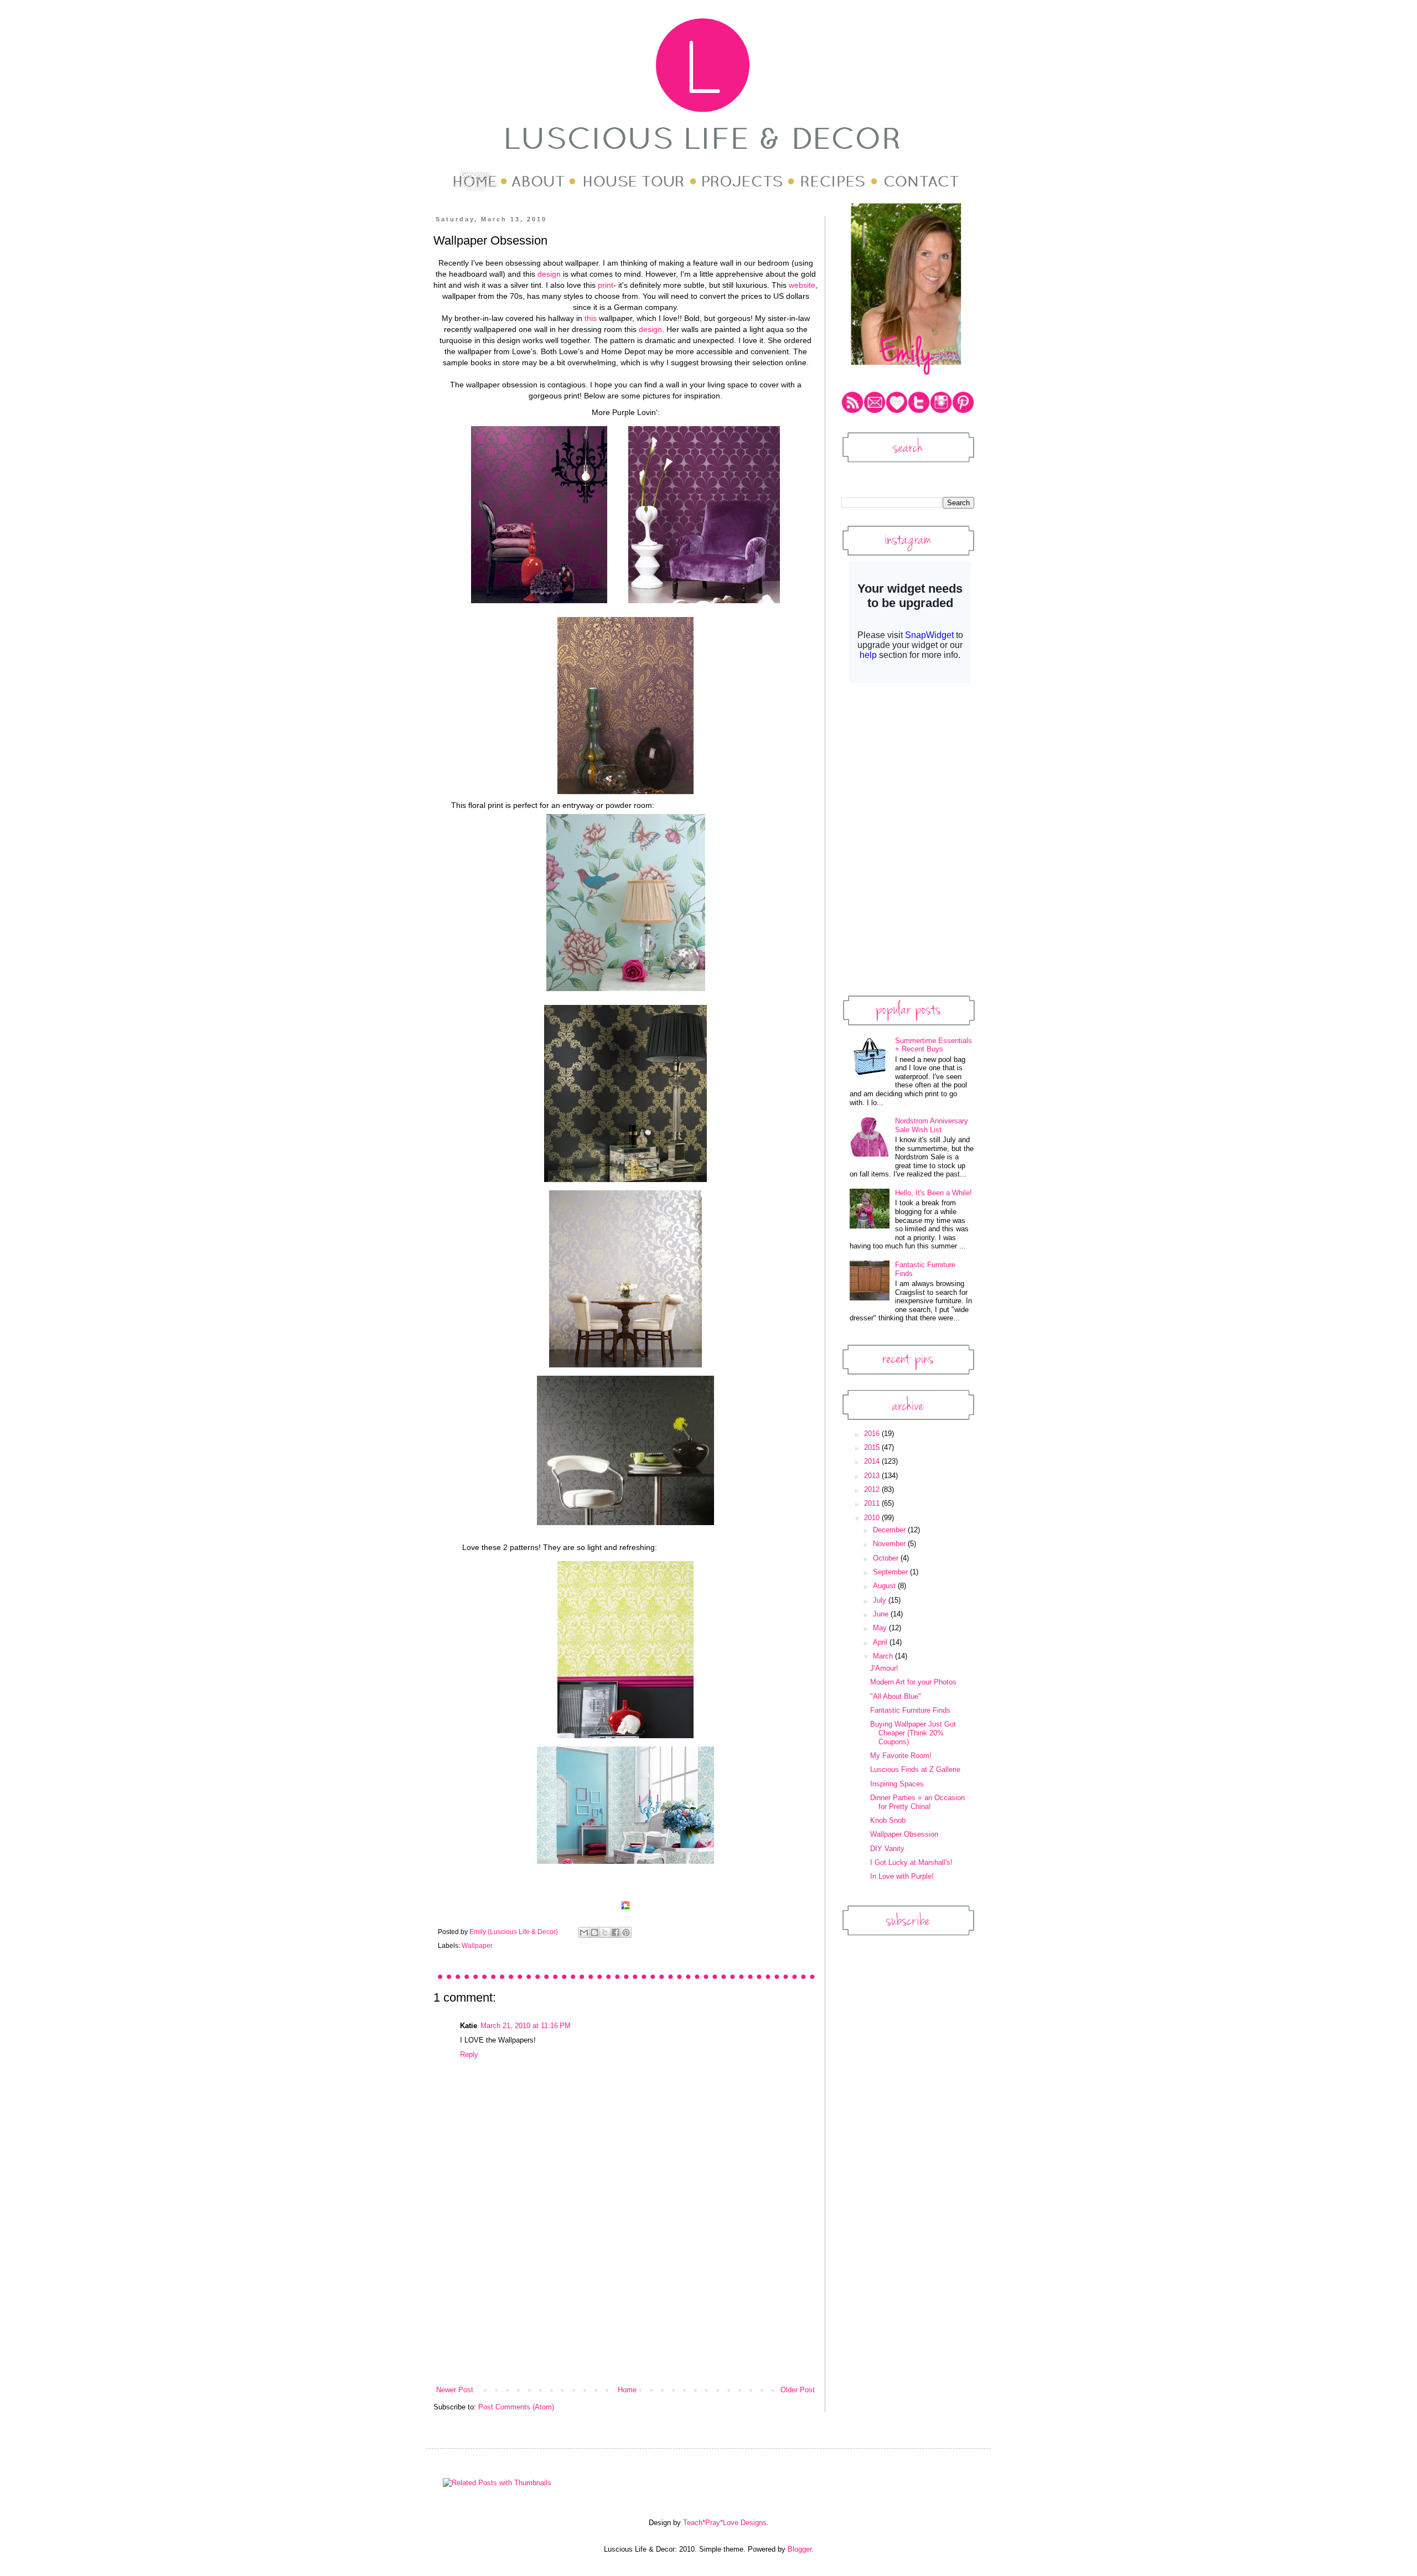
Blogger (800, 2549)
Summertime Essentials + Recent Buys (934, 1045)
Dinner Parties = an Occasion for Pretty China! (917, 1802)
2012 (873, 1489)
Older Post (798, 2390)
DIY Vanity (887, 1849)
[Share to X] (605, 1932)
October (887, 1558)
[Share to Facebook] (616, 1932)
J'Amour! (884, 1668)
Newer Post (455, 2390)
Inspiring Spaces (897, 1784)
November (890, 1544)
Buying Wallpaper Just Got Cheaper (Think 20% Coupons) (913, 1733)
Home (627, 2390)
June (882, 1614)
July (881, 1600)
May (881, 1628)
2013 (873, 1476)
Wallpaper (477, 1945)
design (549, 274)
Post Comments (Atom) (516, 2407)
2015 (873, 1447)
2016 (873, 1434)
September (891, 1572)
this (591, 318)
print (606, 285)
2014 (873, 1461)
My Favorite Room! (901, 1756)
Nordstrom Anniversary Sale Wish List (932, 1125)
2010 (873, 1518)
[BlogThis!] (594, 1932)
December (890, 1530)
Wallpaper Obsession (904, 1834)
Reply (469, 2054)
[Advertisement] (625, 2302)
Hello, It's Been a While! (934, 1193)
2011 (873, 1503)
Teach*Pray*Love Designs (725, 2523)
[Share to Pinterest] (626, 1932)
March (884, 1656)
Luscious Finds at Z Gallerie (915, 1769)
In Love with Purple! (902, 1876)
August (885, 1586)
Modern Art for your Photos (913, 1682)
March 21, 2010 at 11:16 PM (526, 2026)
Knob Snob (888, 1820)
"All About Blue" (896, 1696)
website (802, 285)
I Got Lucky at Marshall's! (911, 1862)
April (881, 1642)
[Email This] (584, 1932)
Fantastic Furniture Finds (910, 1710)
